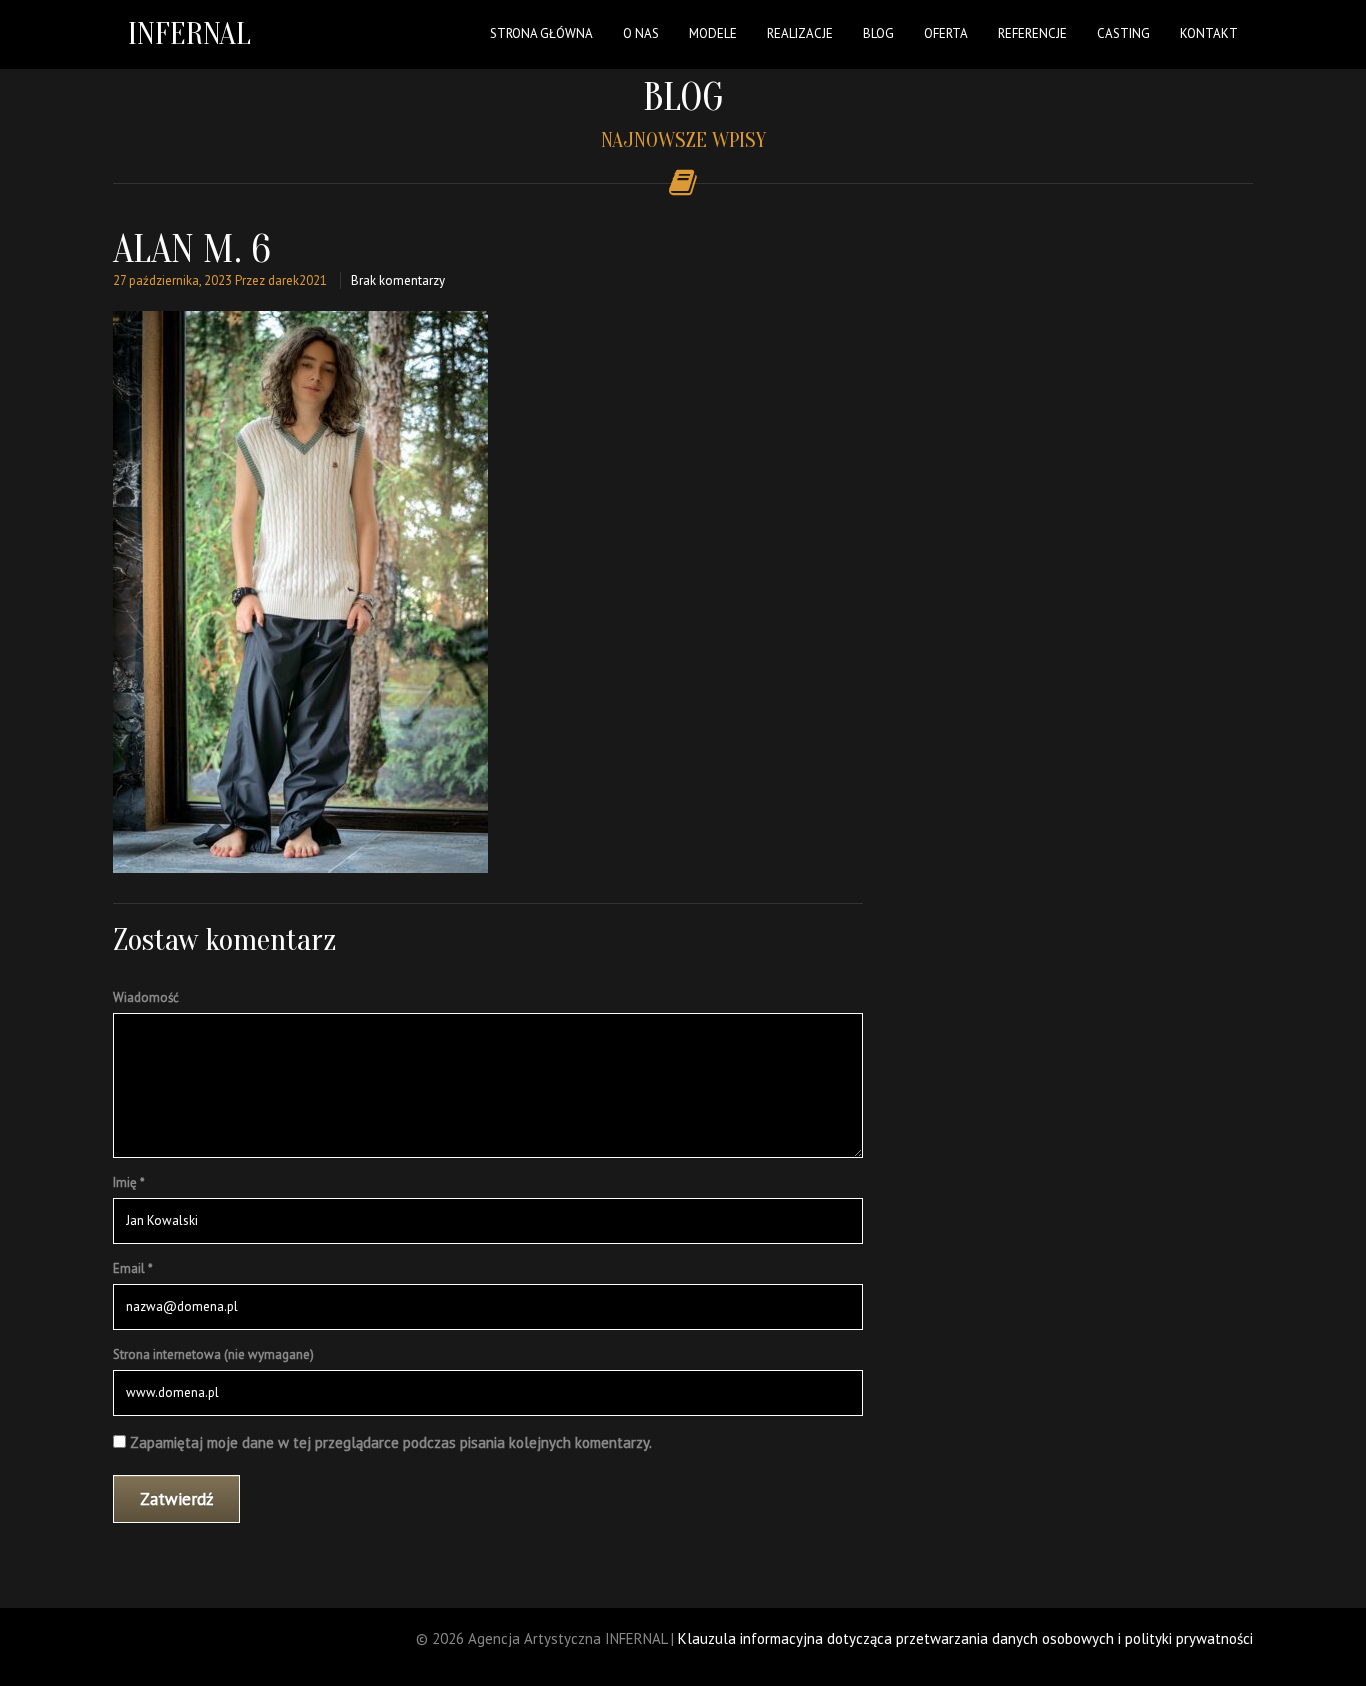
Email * (133, 1268)
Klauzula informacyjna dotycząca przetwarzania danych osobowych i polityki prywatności (965, 1638)
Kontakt (1209, 33)
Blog (878, 33)
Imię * (129, 1182)
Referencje (1032, 33)
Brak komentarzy (398, 280)
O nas (641, 33)
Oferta (946, 33)
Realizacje (800, 33)
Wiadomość (146, 997)
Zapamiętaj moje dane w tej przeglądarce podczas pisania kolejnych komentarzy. (391, 1442)
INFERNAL (189, 33)
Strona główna (541, 33)
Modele (713, 33)
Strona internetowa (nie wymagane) (213, 1354)
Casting (1123, 33)
